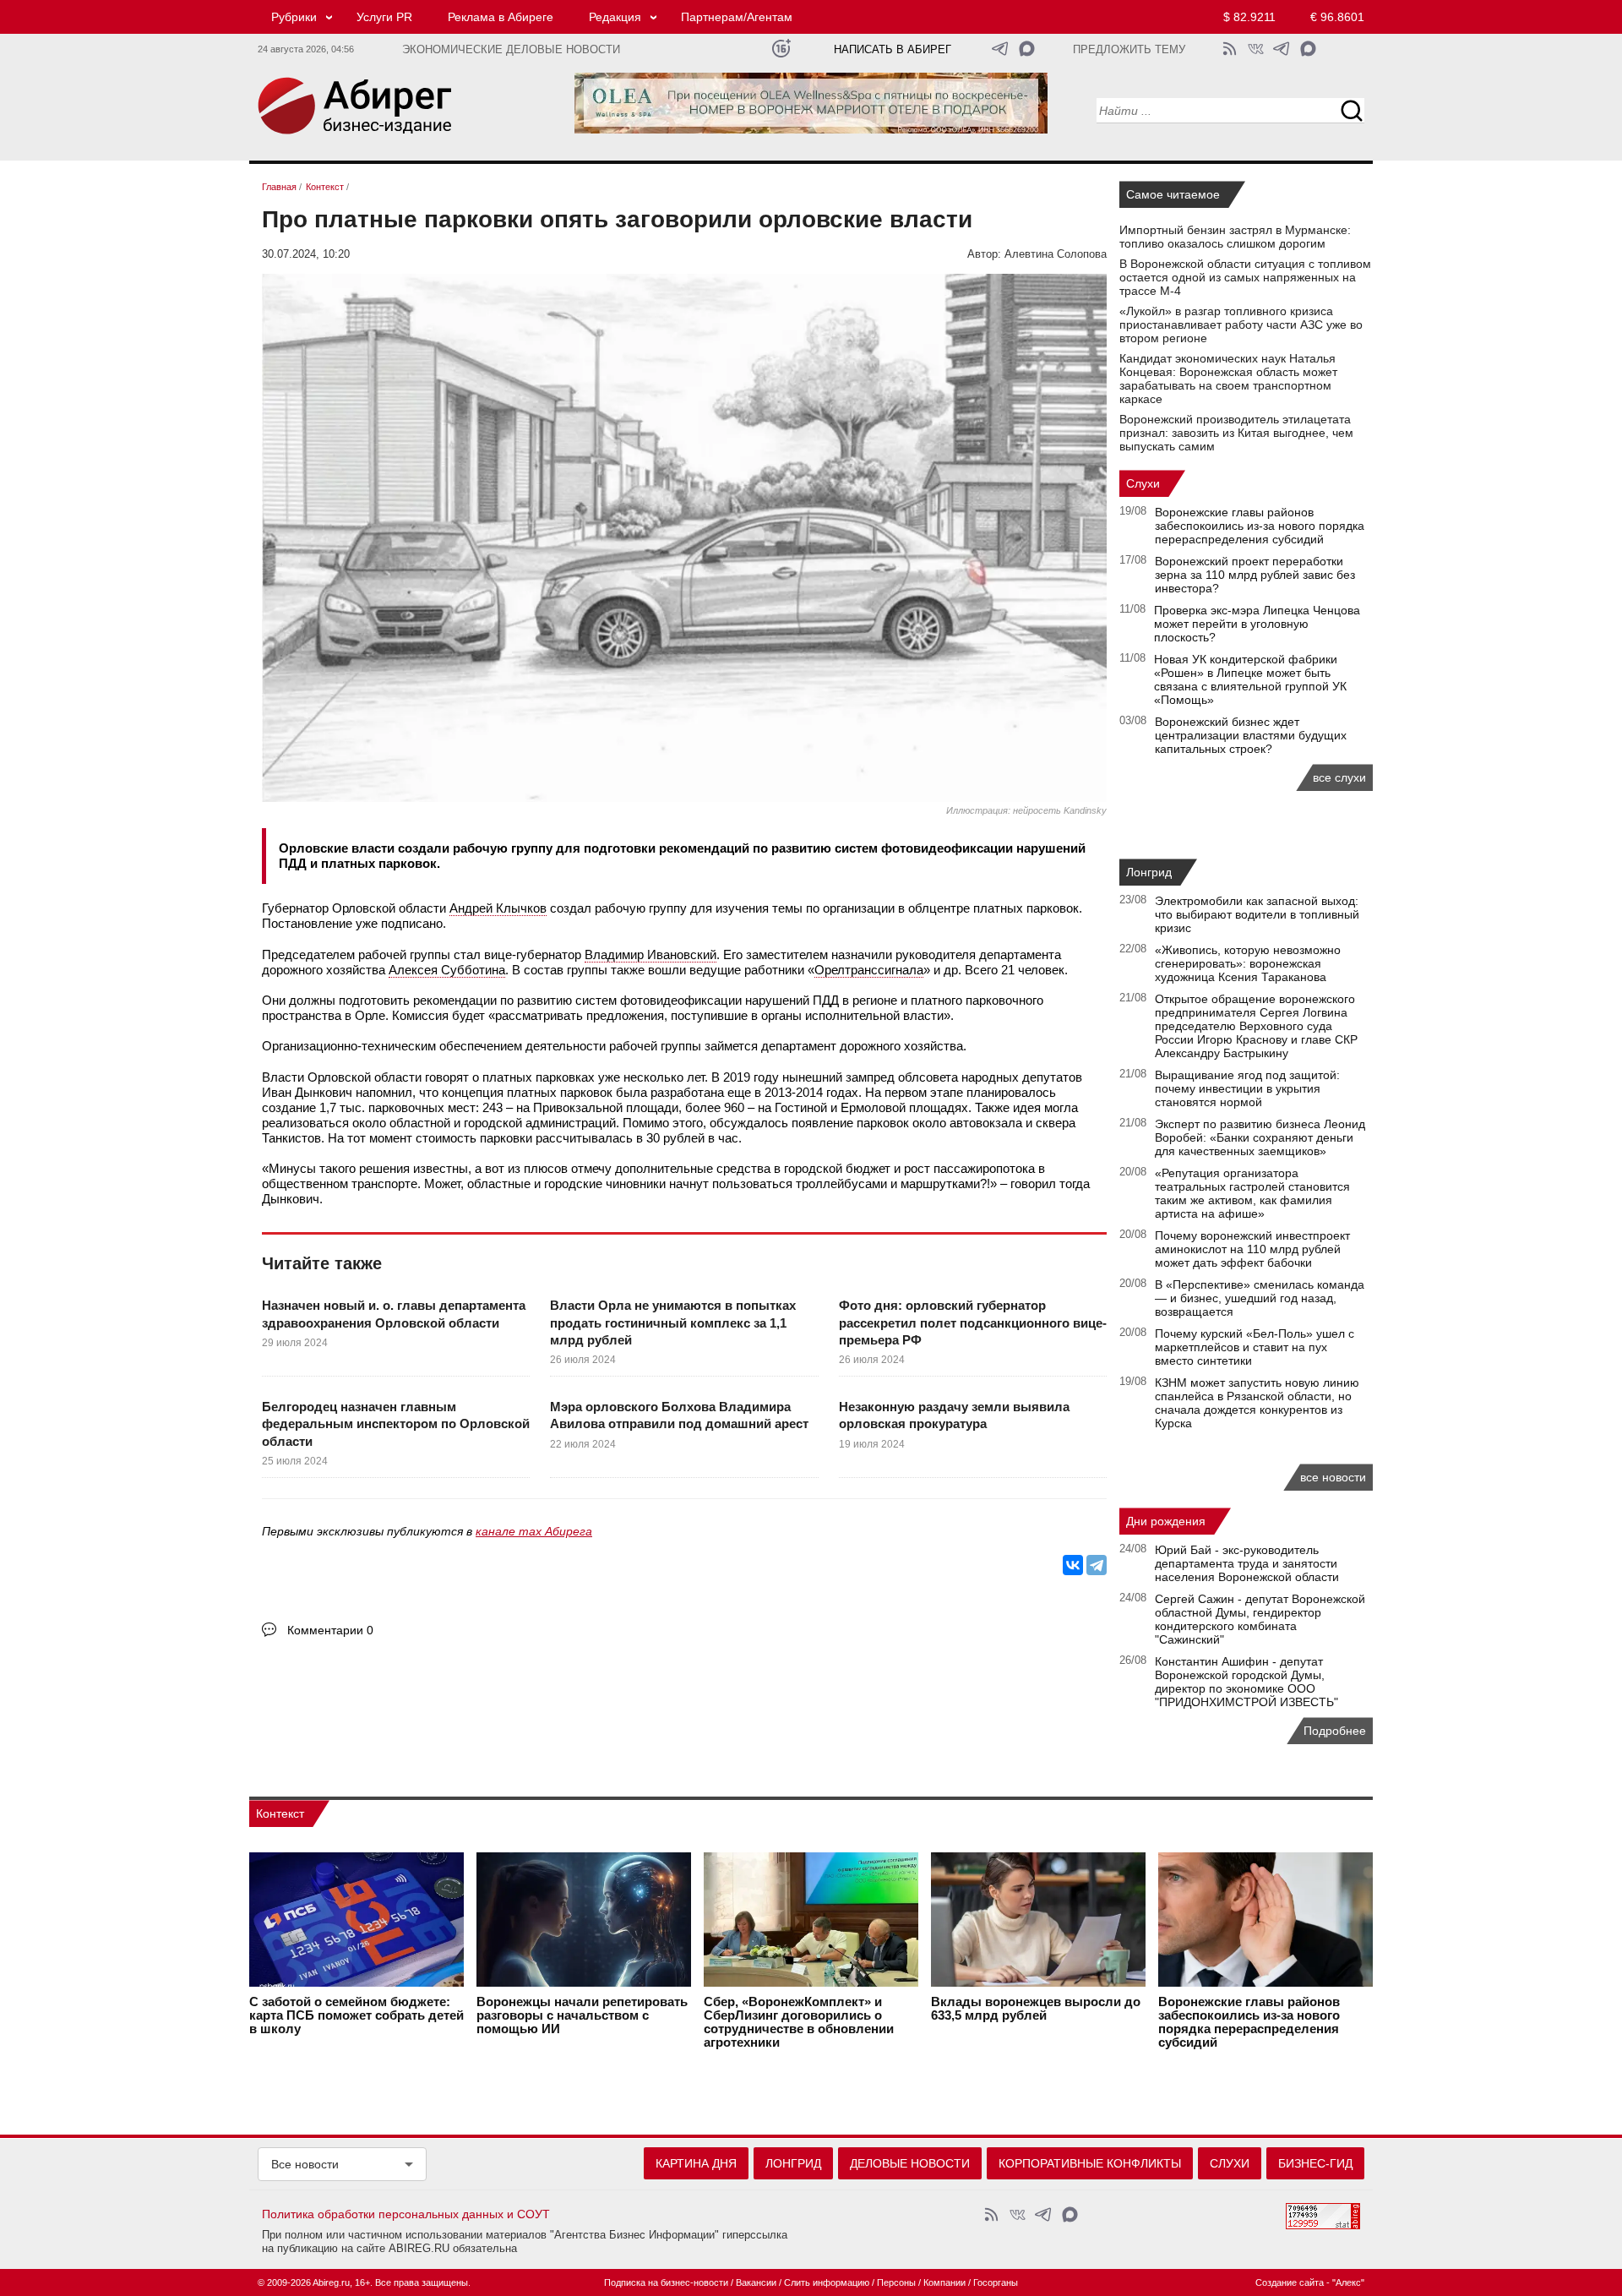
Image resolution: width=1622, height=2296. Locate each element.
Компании (944, 2282)
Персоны (896, 2282)
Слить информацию (827, 2282)
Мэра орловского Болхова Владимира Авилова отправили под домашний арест (679, 1415)
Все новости (305, 2164)
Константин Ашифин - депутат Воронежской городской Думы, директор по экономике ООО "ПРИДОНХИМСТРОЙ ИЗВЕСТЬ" (1246, 1682)
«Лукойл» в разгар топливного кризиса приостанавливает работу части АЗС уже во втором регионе (1241, 324)
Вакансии (756, 2282)
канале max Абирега (534, 1531)
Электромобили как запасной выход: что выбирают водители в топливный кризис (1257, 914)
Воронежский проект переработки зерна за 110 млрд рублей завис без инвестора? (1255, 575)
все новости (1333, 1477)
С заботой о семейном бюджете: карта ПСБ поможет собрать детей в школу (357, 2015)
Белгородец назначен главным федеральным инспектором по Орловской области (396, 1424)
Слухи (1143, 483)
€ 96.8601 (1337, 17)
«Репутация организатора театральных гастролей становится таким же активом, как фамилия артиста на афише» (1252, 1193)
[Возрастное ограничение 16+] (781, 49)
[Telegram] (1097, 1565)
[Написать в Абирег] (1027, 49)
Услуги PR (384, 17)
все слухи (1339, 777)
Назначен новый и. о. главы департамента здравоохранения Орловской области (394, 1314)
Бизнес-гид (1315, 2163)
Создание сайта (1290, 2282)
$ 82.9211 (1249, 17)
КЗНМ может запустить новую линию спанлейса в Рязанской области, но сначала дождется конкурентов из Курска (1257, 1403)
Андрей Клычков (498, 908)
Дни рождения (1166, 1521)
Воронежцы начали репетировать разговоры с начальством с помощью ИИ (582, 2015)
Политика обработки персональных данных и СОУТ (406, 2214)
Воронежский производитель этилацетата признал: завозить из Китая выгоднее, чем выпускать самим (1236, 433)
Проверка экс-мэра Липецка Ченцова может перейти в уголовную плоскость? (1257, 624)
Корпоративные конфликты (1090, 2163)
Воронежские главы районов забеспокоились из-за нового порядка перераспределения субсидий (1260, 526)
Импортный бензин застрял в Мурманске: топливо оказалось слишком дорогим (1235, 237)
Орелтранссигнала (869, 970)
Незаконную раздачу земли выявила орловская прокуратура (954, 1415)
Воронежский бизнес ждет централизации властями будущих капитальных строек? (1251, 735)
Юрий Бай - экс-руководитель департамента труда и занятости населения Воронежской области (1247, 1563)
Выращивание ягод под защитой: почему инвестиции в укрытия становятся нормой (1247, 1088)
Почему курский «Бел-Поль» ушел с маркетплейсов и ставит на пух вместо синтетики (1255, 1347)
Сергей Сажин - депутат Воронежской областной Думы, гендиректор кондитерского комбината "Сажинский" (1260, 1619)
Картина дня (696, 2163)
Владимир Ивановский (650, 954)
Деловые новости (910, 2163)
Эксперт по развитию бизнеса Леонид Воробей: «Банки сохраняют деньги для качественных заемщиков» (1260, 1137)
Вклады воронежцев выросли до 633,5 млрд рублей (1036, 2009)
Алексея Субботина (447, 970)
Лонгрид (1149, 872)
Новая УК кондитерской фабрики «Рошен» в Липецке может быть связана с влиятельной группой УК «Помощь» (1250, 679)
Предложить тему (1129, 50)
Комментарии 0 (330, 1630)
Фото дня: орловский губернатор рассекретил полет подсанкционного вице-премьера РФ (973, 1323)
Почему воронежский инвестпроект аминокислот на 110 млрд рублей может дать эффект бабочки (1252, 1249)
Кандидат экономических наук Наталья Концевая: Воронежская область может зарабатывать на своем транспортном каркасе (1228, 379)
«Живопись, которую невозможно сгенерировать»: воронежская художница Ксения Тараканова (1248, 963)
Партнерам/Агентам (737, 17)
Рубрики (294, 17)
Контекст (280, 1813)
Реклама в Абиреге (501, 17)
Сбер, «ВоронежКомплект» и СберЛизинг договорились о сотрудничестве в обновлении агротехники (799, 2022)
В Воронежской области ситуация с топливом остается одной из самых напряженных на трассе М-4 (1245, 277)
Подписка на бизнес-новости (666, 2282)
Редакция (615, 17)
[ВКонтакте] (1073, 1565)
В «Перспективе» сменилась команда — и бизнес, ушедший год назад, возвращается (1260, 1298)
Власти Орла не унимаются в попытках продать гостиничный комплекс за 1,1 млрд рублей (673, 1323)
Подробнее (1335, 1731)
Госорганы (996, 2282)
